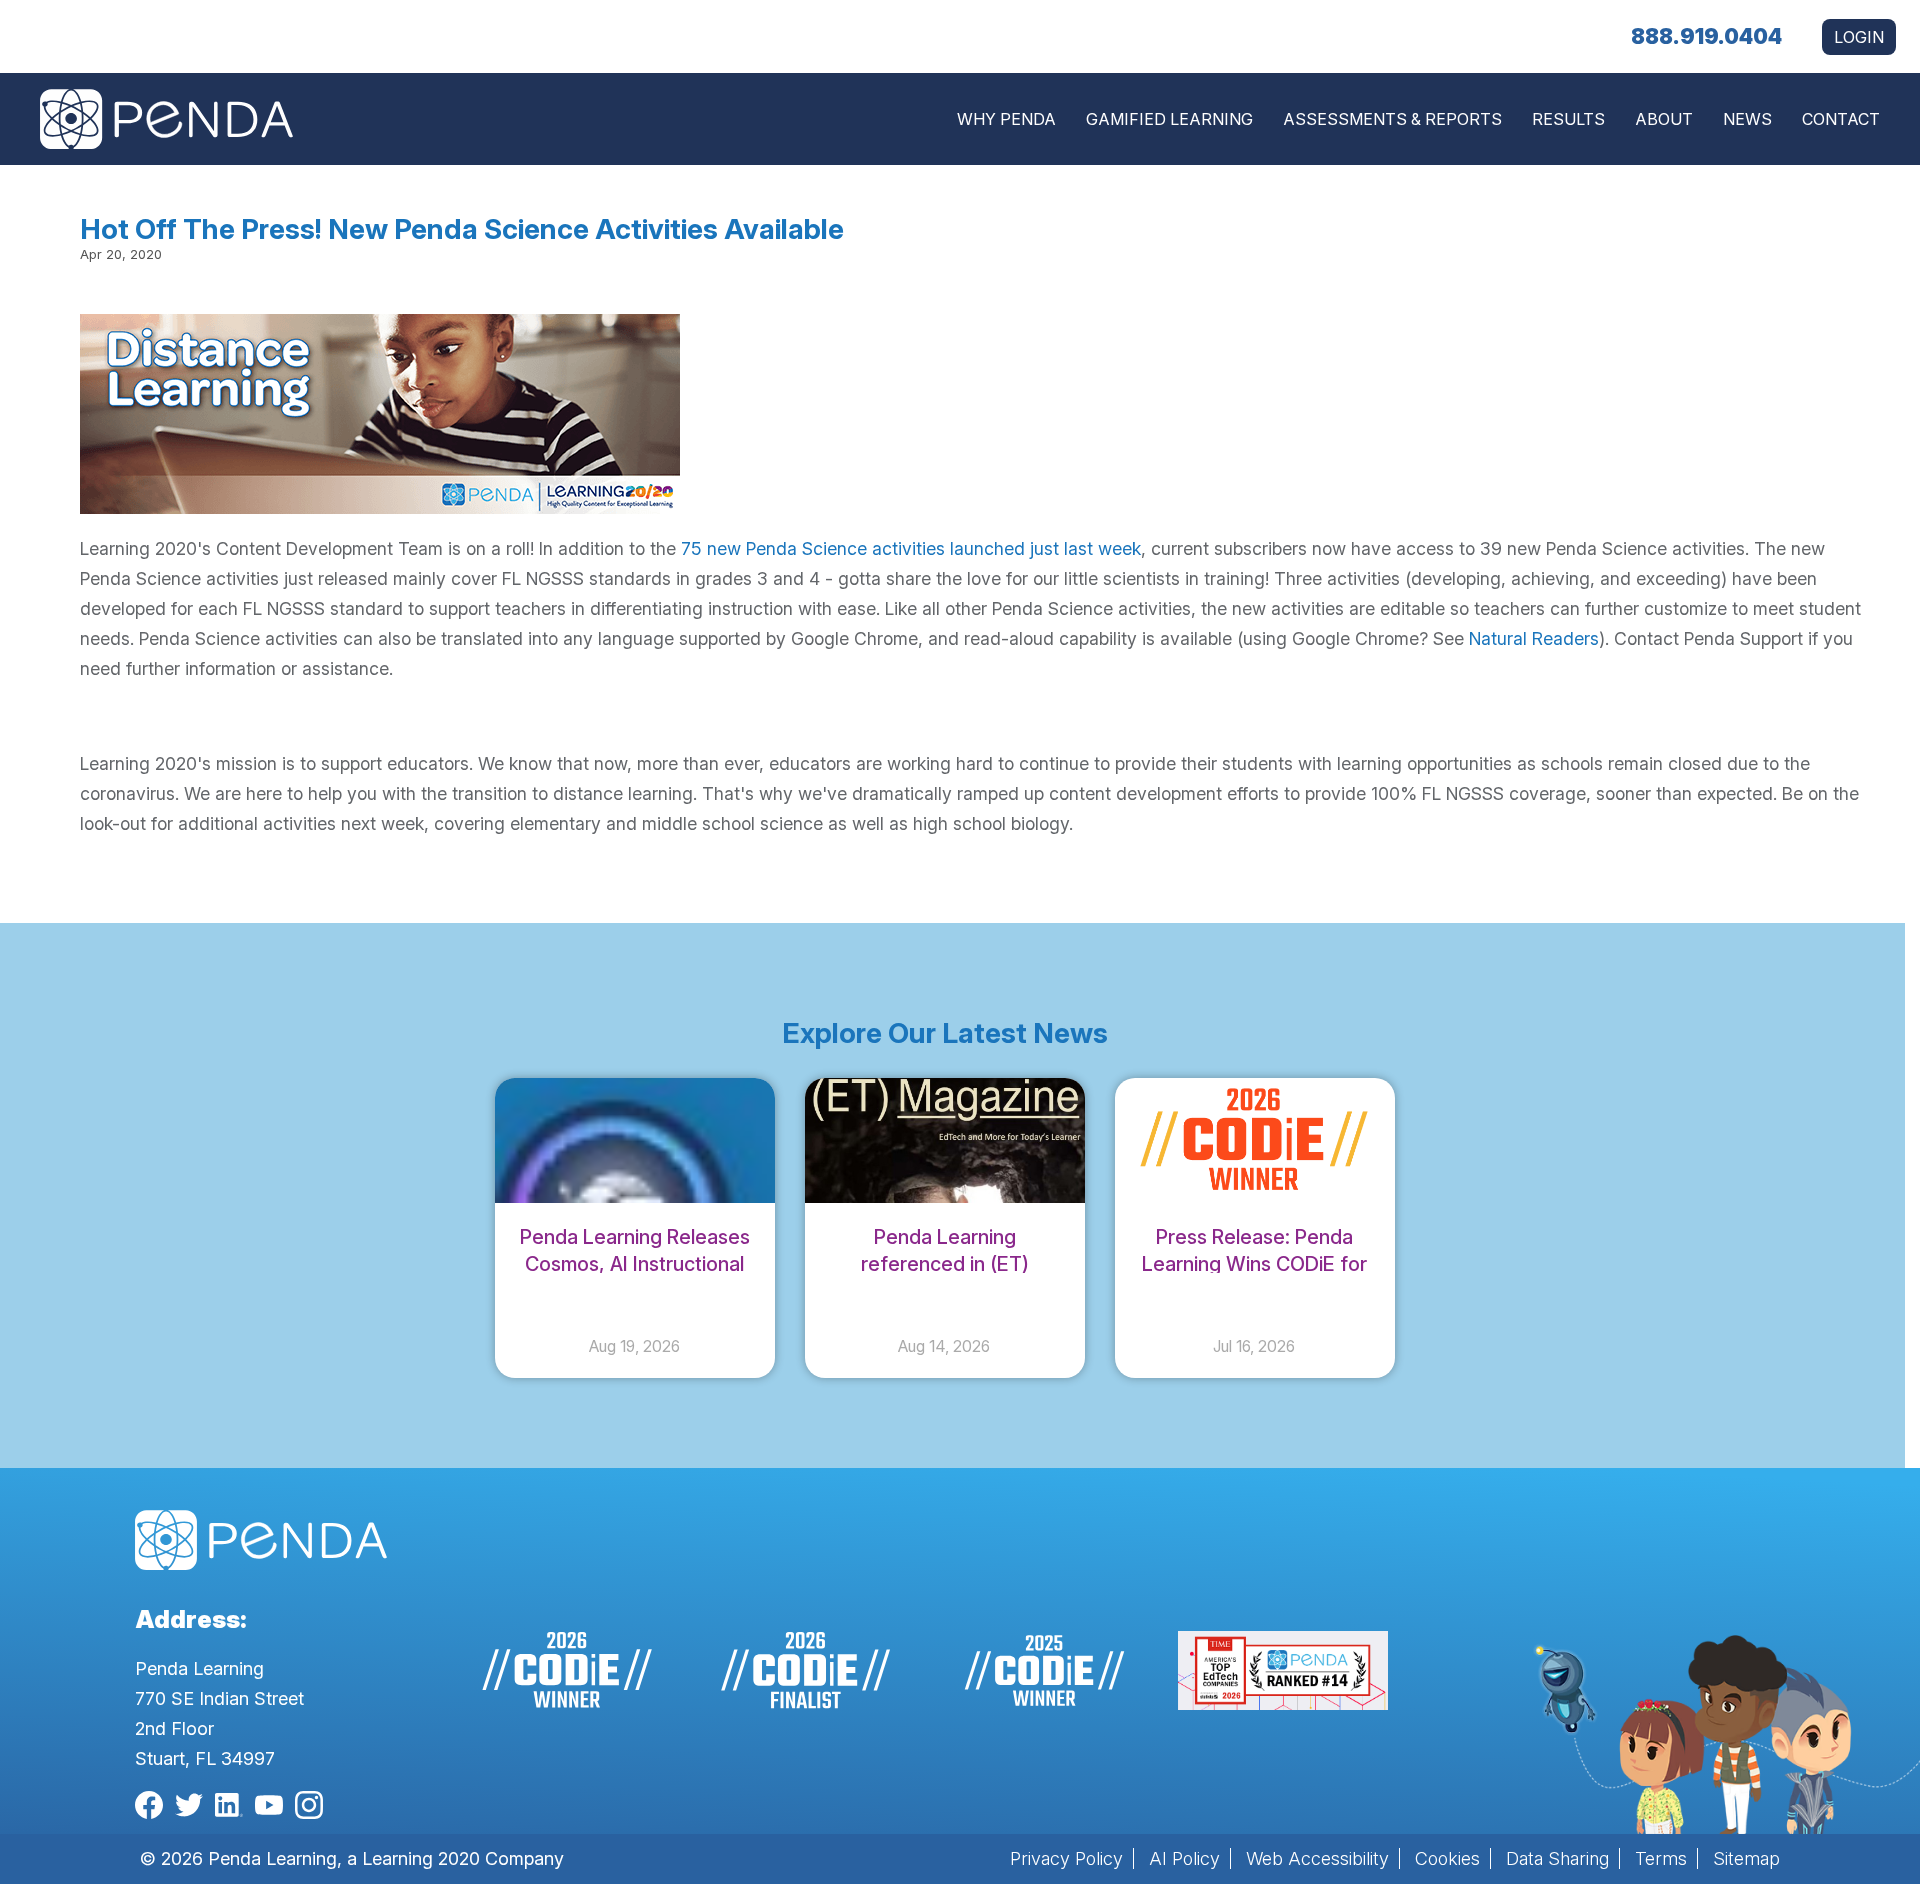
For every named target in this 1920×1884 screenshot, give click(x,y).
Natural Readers (1534, 638)
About (1664, 119)
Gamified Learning (1169, 119)
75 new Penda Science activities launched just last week (911, 548)
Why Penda (1006, 119)
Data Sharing (1557, 1858)
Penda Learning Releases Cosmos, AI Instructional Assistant (635, 1264)
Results (1568, 119)
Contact (1841, 119)
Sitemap (1746, 1858)
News (1747, 119)
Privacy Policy (1066, 1858)
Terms (1661, 1858)
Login (1859, 37)
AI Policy (1184, 1858)
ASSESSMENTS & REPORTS (1392, 119)
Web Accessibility (1317, 1858)
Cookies (1447, 1858)
